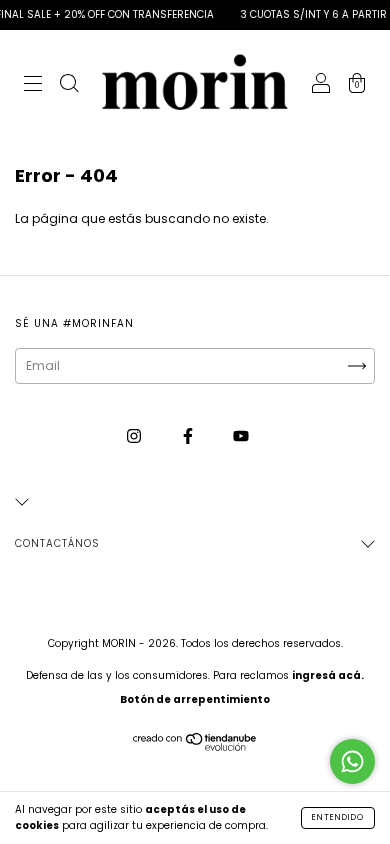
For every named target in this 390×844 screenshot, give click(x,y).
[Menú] (33, 85)
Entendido (338, 817)
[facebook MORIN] (189, 436)
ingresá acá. (328, 675)
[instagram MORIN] (135, 436)
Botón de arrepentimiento (195, 699)
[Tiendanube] (195, 746)
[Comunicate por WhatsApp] (352, 761)
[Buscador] (69, 85)
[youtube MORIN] (241, 436)
